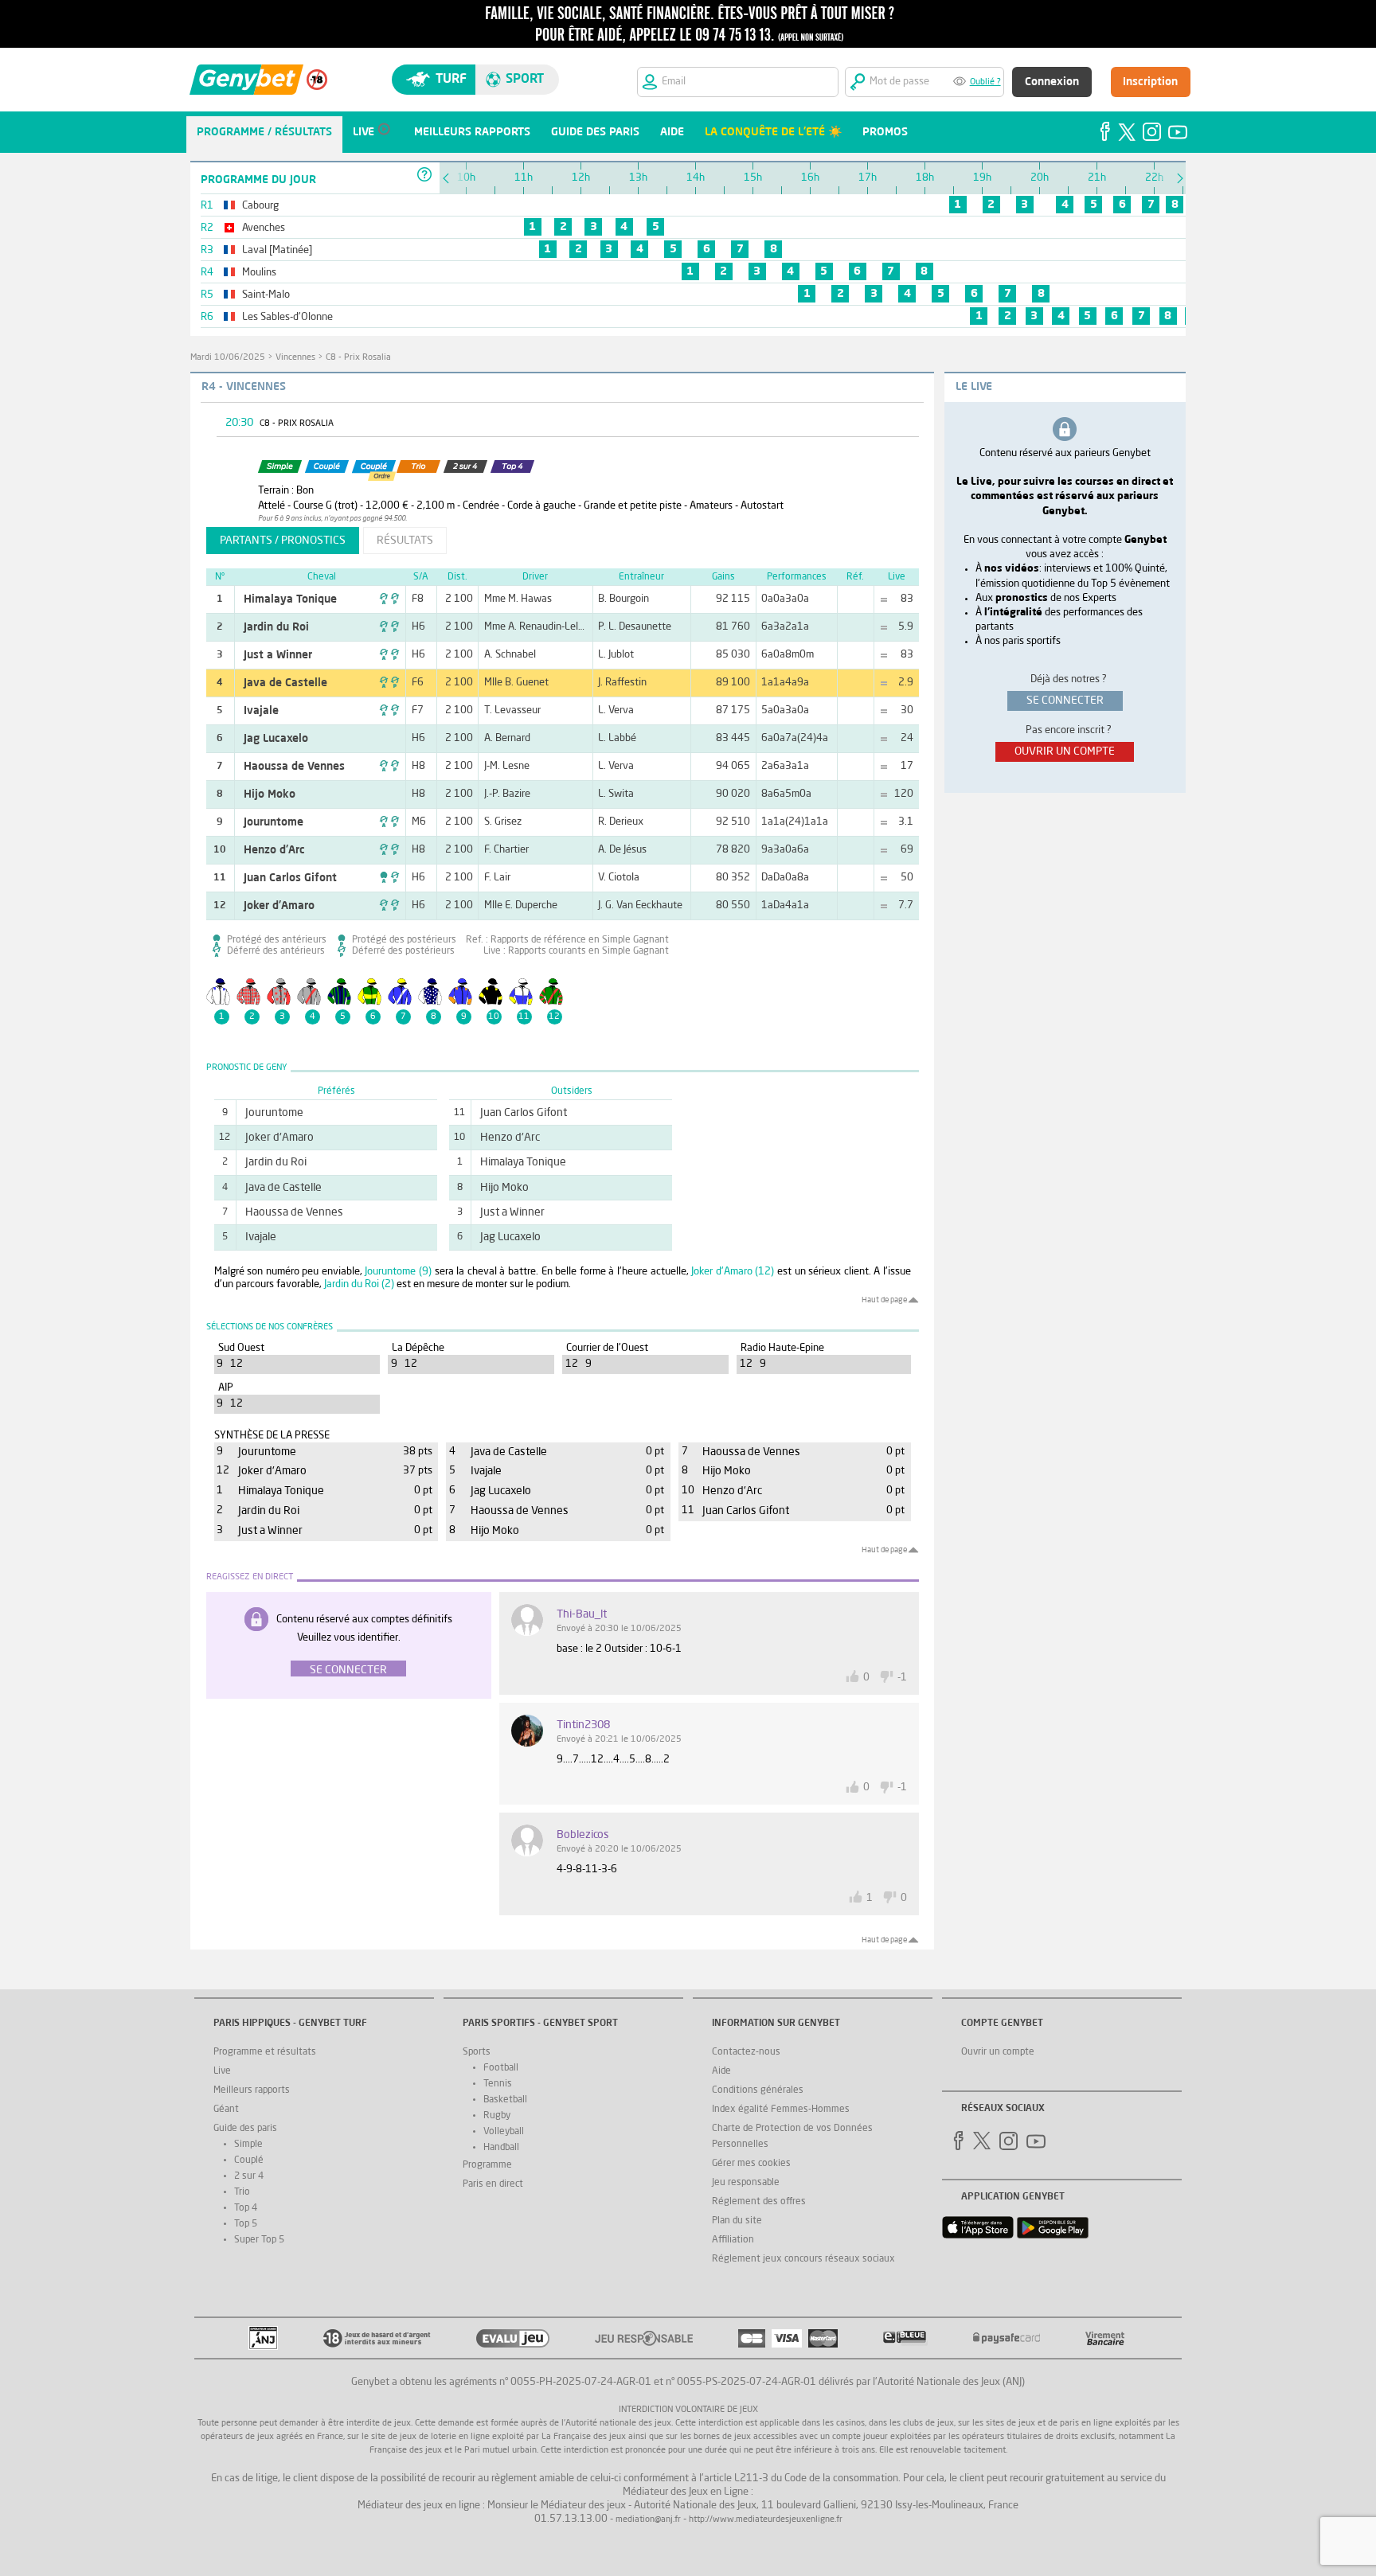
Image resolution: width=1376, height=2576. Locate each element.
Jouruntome (274, 822)
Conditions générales (758, 2090)
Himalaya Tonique (290, 599)
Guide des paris (245, 2129)
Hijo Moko (270, 794)
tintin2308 (583, 1725)
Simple (248, 2145)
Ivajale (261, 711)
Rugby (497, 2116)
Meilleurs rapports (252, 2090)
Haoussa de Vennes (294, 767)
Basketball (505, 2100)
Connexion (1052, 82)
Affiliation (733, 2240)
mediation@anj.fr (648, 2520)
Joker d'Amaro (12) (733, 1272)
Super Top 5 (259, 2240)
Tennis (498, 2084)
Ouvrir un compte (998, 2052)
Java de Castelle (285, 683)
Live (222, 2071)
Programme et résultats (265, 2052)
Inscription (1150, 82)
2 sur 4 (249, 2176)
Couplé (249, 2160)
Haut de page (884, 1300)
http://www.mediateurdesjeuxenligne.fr (766, 2520)
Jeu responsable (746, 2183)
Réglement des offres (759, 2202)
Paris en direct (493, 2184)
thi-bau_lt (582, 1614)
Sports (477, 2052)
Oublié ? (985, 82)
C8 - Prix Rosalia (358, 358)
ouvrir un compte (1065, 751)
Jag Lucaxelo (276, 739)
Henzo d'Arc (274, 850)
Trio (242, 2192)
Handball (501, 2148)
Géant (226, 2110)
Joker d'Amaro (279, 906)
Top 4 (246, 2208)
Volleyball (504, 2132)
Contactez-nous (746, 2052)
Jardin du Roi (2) (359, 1284)
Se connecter (348, 1670)
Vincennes (295, 358)
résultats (405, 541)
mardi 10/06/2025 (228, 358)
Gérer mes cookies (751, 2164)
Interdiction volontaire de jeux (688, 2410)
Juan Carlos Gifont (290, 878)
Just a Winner (278, 655)
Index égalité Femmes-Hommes (781, 2110)
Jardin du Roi (276, 627)
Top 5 (246, 2224)
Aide (721, 2071)
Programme (487, 2165)
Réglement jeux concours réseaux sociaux (803, 2259)
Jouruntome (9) (398, 1272)
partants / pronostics (283, 541)
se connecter (1065, 701)
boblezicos (583, 1835)
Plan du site (737, 2221)
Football (501, 2068)
